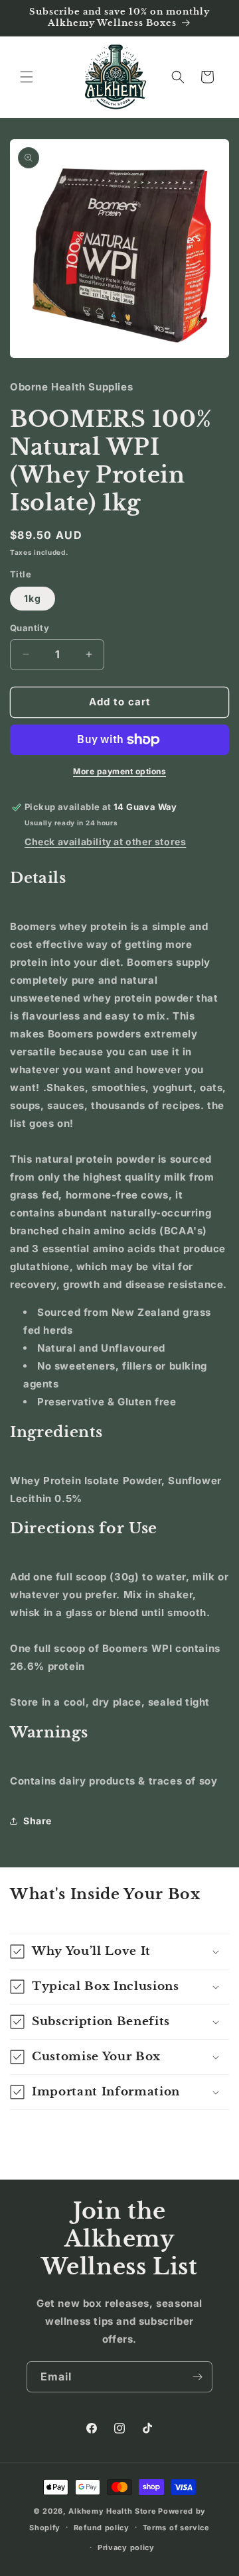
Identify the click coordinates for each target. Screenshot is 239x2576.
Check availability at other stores (105, 842)
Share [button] (38, 1821)
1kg (33, 598)
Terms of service (176, 2528)
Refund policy (102, 2528)
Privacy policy (126, 2547)
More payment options (119, 771)
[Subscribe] (197, 2377)
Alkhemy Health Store (112, 2511)
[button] (27, 77)
